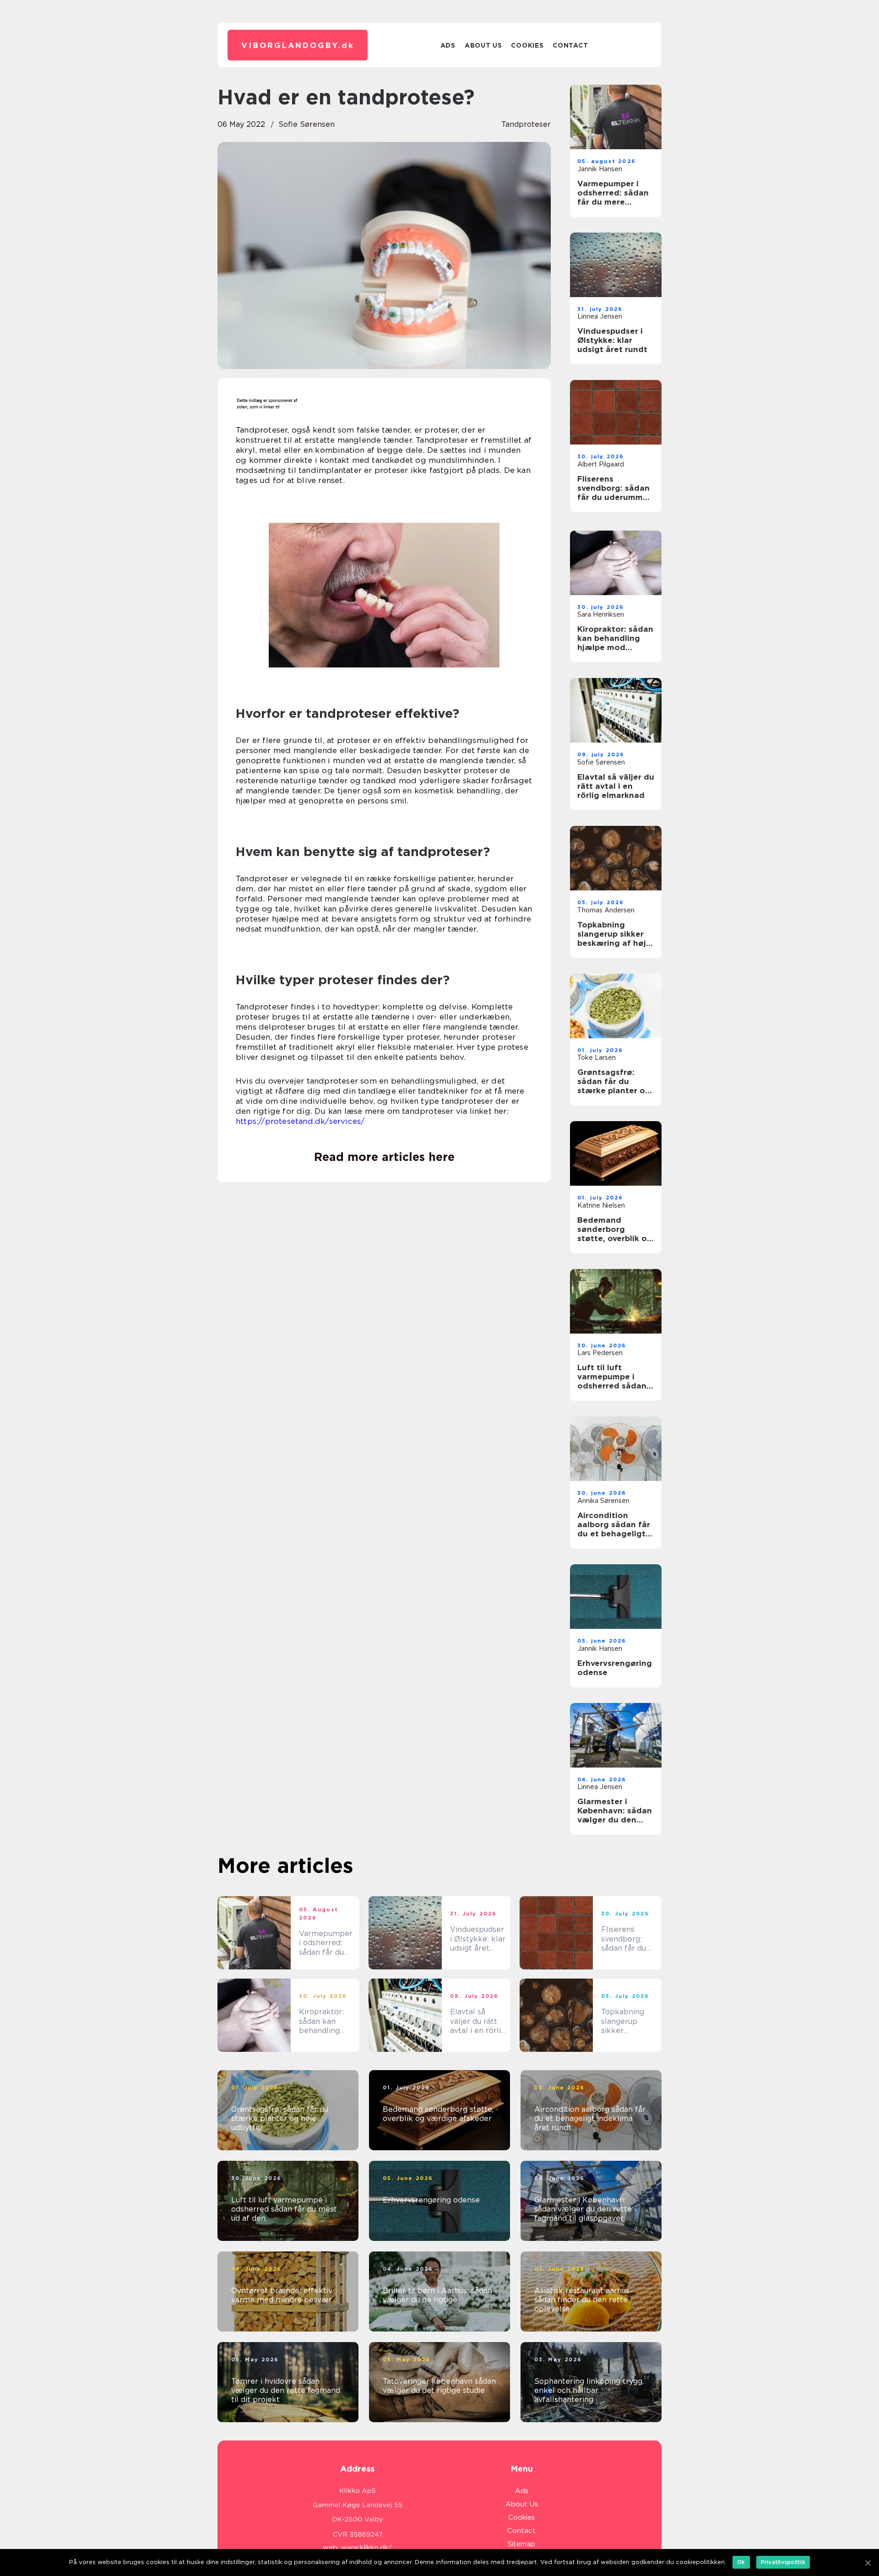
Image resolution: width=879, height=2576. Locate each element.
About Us (483, 45)
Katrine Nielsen (601, 1205)
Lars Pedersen (600, 1353)
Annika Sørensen (603, 1501)
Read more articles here (384, 1157)
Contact (570, 45)
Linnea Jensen (600, 316)
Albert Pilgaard (601, 464)
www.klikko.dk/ (366, 2548)
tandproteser (526, 124)
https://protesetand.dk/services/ (300, 1121)
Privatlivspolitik (783, 2562)
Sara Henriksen (601, 614)
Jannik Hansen (600, 169)
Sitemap (521, 2544)
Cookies (527, 45)
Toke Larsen (597, 1058)
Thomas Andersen (606, 910)
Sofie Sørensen (307, 124)
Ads (448, 45)
